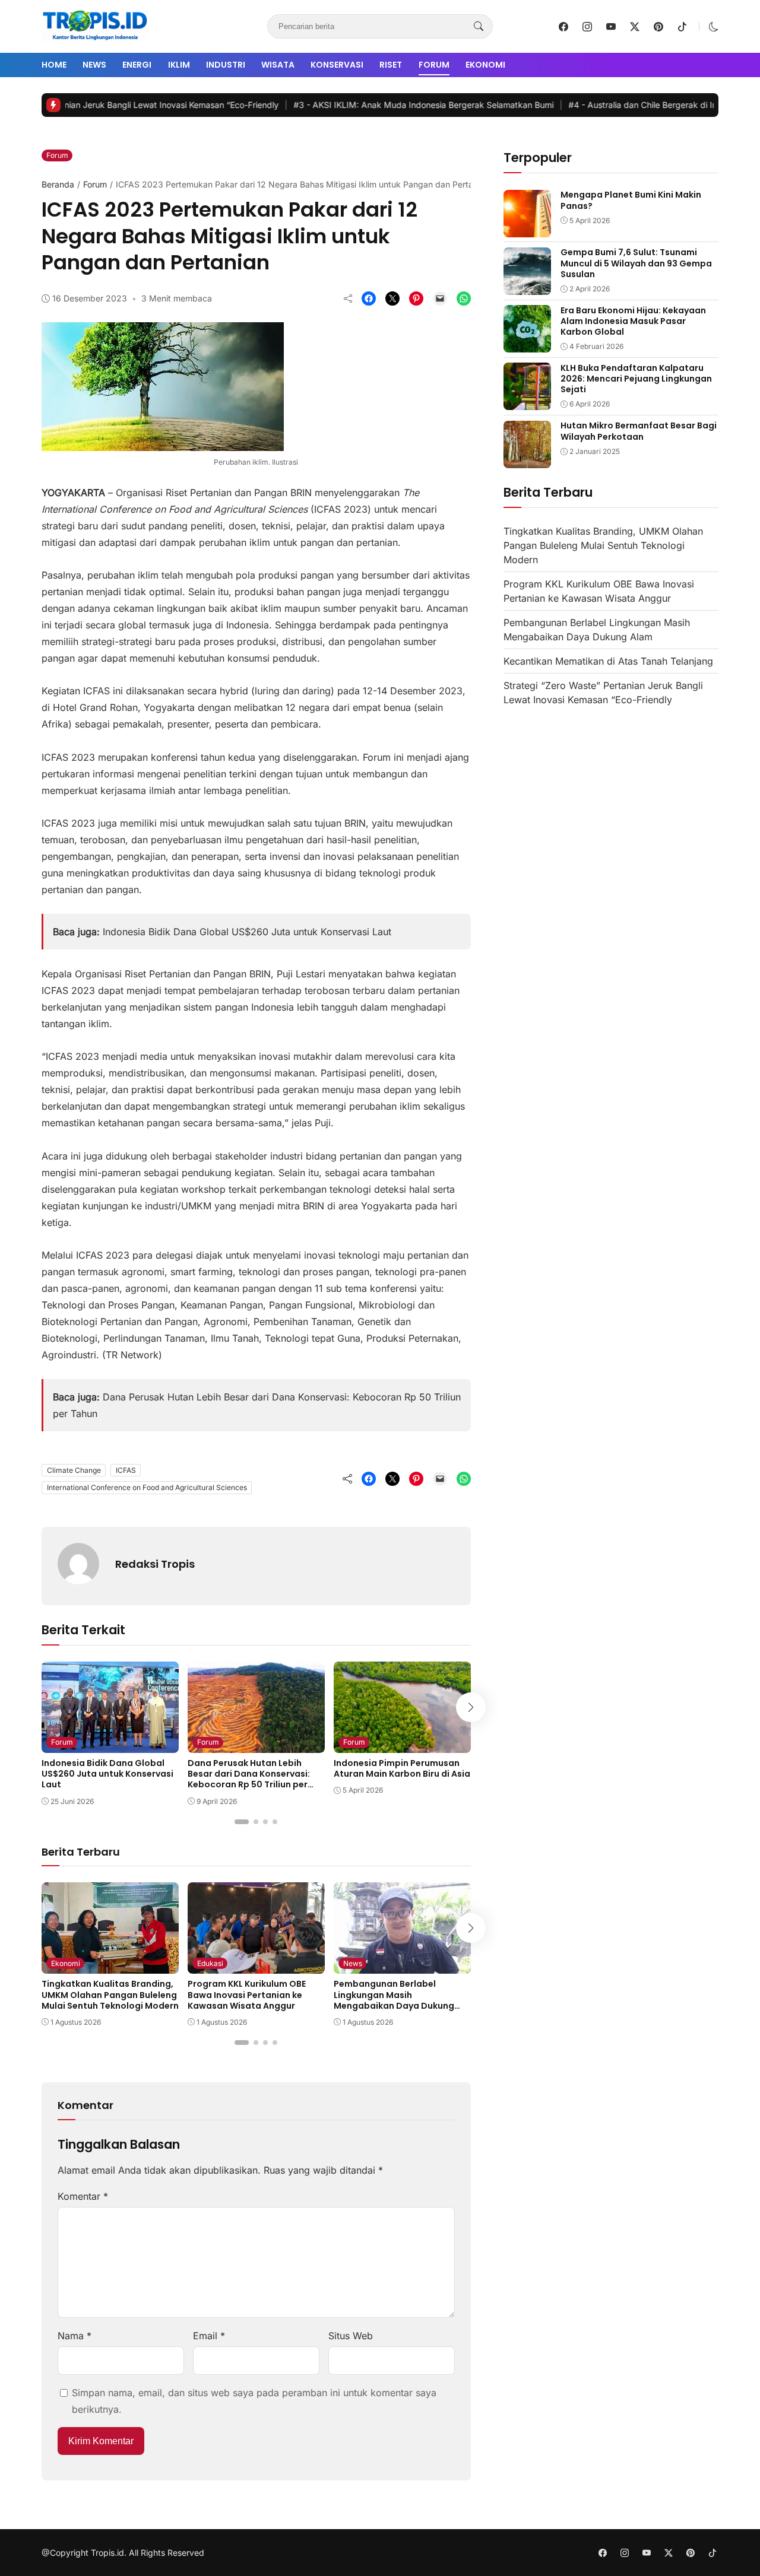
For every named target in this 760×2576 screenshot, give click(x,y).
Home (54, 65)
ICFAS (126, 1470)
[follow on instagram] (587, 27)
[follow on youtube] (611, 27)
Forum (434, 65)
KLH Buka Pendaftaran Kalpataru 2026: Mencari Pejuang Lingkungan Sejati (636, 379)
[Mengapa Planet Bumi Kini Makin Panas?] (527, 229)
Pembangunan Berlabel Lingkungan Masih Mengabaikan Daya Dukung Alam (394, 2000)
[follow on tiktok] (682, 27)
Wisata (278, 65)
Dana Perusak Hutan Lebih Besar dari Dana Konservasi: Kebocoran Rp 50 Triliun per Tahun (249, 1779)
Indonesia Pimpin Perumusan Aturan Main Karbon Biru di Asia (402, 1768)
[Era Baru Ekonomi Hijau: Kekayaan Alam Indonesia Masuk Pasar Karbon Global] (527, 344)
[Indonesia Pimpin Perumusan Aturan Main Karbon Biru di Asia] (402, 1745)
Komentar (83, 2196)
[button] (714, 27)
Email (209, 2336)
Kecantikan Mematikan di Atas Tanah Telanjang (608, 662)
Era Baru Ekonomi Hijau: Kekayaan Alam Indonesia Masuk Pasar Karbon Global (633, 321)
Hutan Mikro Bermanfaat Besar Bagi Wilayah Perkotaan (639, 431)
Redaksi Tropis (155, 1564)
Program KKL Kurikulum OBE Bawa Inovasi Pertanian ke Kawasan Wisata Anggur (247, 1994)
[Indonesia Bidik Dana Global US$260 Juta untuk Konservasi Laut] (110, 1745)
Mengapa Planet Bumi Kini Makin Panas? (631, 201)
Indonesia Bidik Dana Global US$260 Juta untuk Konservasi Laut (247, 932)
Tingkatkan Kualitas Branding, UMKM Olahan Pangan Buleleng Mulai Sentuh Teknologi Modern (110, 1994)
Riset (391, 65)
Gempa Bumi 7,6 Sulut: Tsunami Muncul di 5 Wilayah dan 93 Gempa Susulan (636, 263)
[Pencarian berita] (479, 27)
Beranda (58, 184)
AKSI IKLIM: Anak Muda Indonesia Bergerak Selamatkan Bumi (364, 105)
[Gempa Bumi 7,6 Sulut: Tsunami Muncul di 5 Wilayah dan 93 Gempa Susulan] (527, 287)
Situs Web (351, 2336)
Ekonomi (485, 65)
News (94, 65)
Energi (137, 65)
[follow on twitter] (635, 27)
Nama (75, 2336)
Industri (226, 65)
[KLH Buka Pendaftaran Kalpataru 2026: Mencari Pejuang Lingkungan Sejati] (527, 402)
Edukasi (210, 1963)
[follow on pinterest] (658, 27)
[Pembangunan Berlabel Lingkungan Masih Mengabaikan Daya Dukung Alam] (402, 1965)
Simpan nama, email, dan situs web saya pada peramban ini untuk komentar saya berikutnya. (254, 2401)
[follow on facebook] (563, 27)
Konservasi (337, 65)
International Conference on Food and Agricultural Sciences (147, 1487)
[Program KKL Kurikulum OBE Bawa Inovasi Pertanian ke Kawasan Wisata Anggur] (256, 1965)
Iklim (179, 65)
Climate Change (74, 1470)
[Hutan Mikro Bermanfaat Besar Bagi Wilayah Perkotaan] (527, 460)
